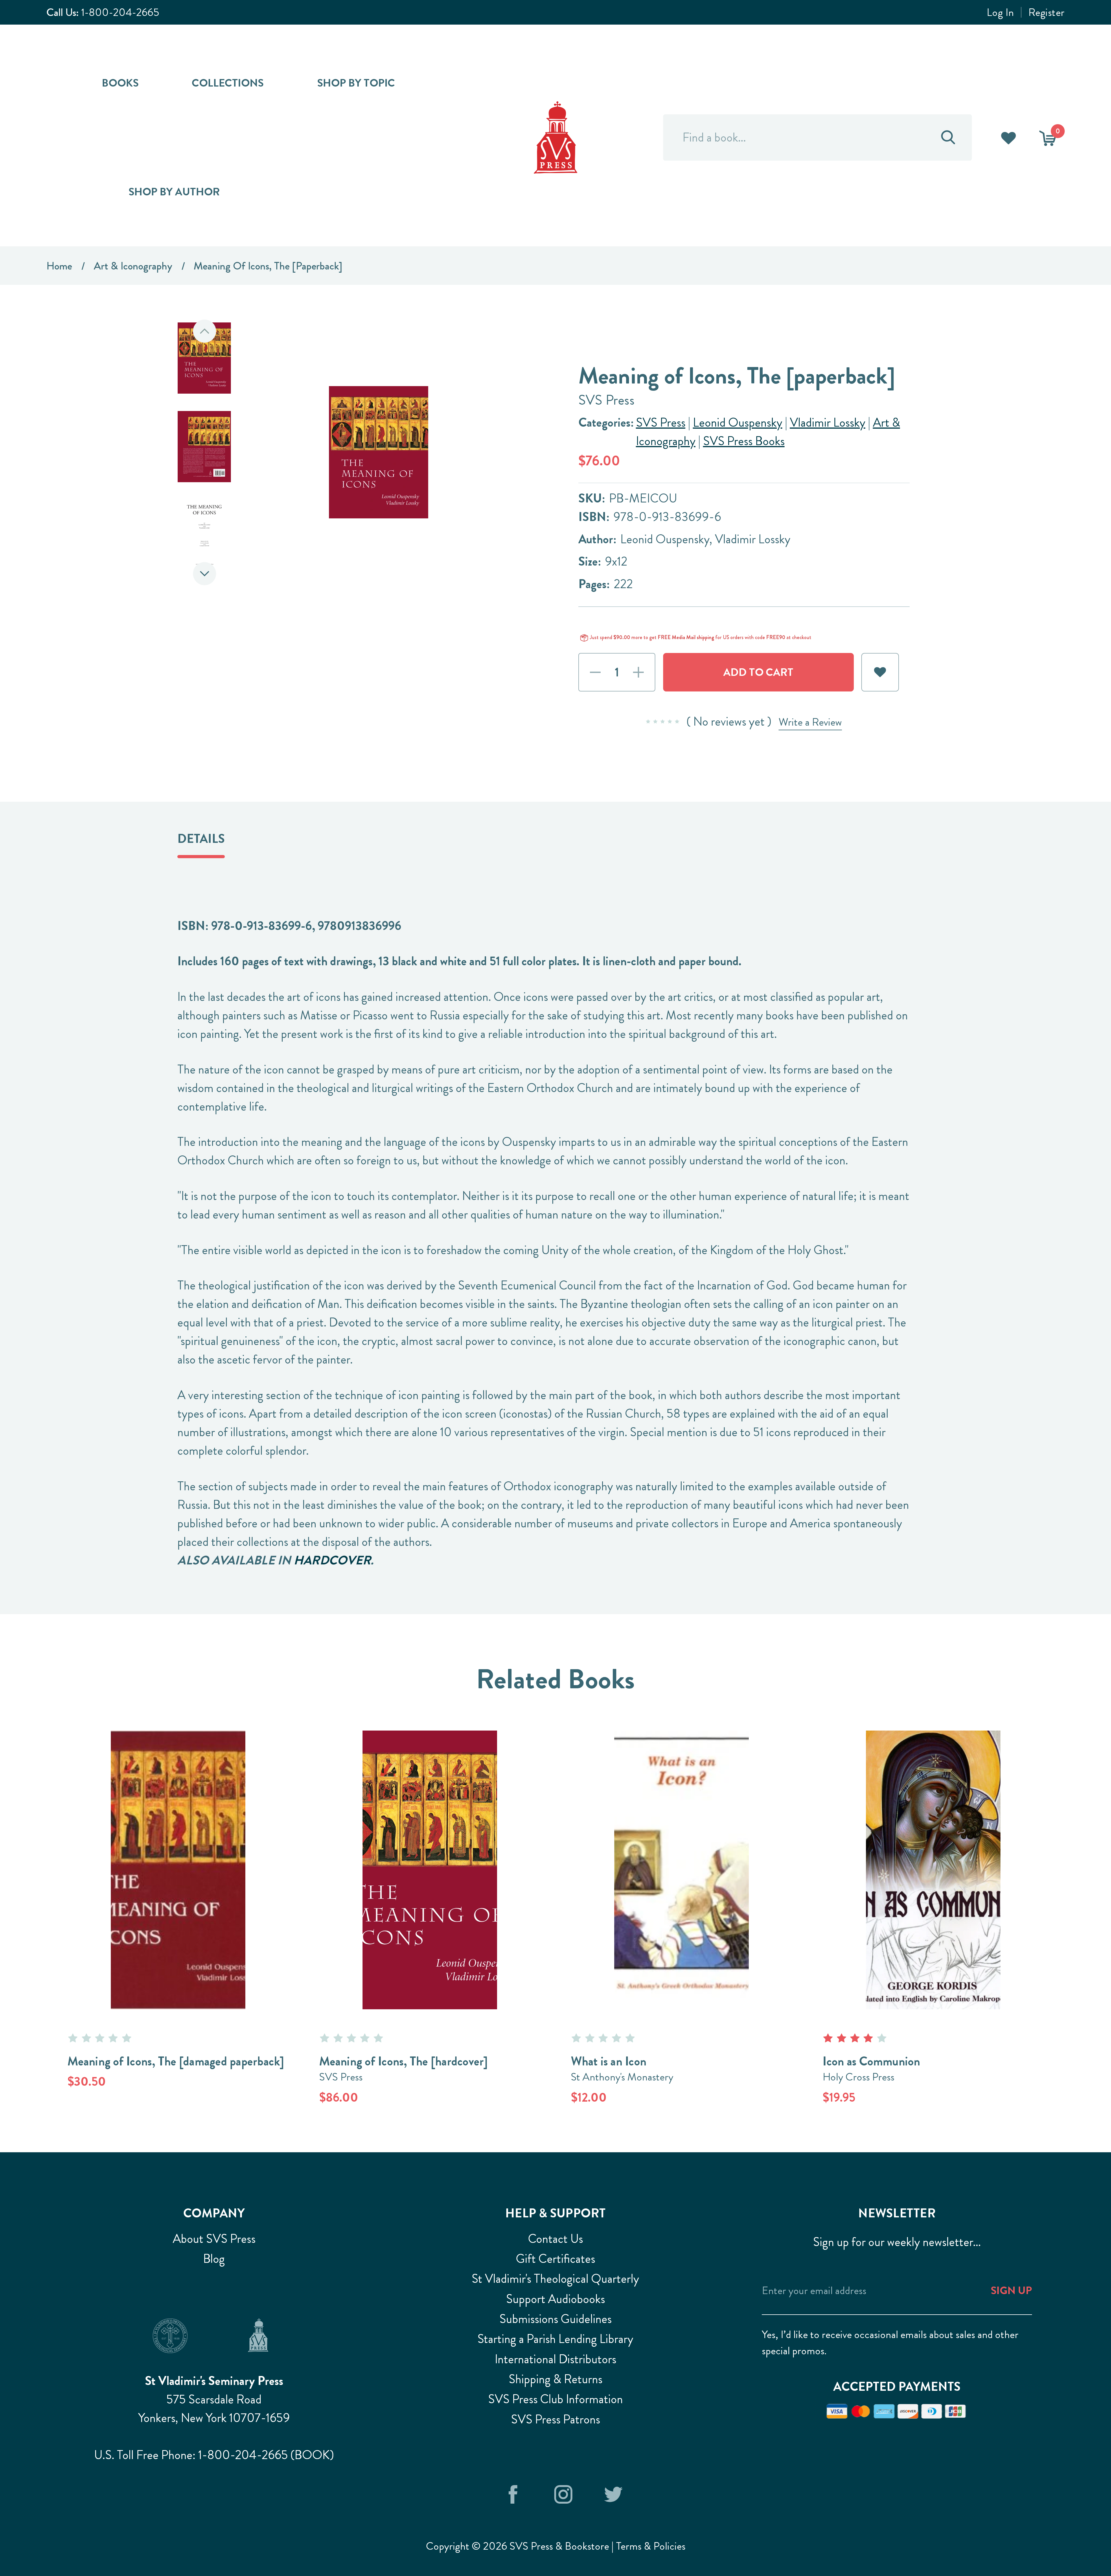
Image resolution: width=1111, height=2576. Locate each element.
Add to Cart (430, 1849)
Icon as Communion (871, 2061)
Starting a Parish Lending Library (555, 2339)
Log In (1000, 12)
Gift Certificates (555, 2259)
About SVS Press (214, 2239)
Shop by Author (174, 192)
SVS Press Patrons (555, 2419)
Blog (214, 2259)
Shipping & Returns (555, 2379)
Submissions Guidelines (555, 2319)
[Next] (205, 574)
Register (1046, 12)
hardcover (332, 1560)
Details (201, 839)
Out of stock (178, 1849)
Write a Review (810, 722)
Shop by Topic (356, 83)
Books (120, 83)
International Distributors (555, 2359)
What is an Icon (609, 2061)
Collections (228, 83)
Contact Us (555, 2239)
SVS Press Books (744, 441)
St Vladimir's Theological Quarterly (555, 2279)
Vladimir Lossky (828, 422)
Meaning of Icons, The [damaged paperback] (176, 2061)
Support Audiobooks (555, 2299)
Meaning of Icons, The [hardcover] (403, 2061)
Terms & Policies (651, 2546)
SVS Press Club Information (555, 2399)
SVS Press (661, 422)
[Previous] (205, 331)
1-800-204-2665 (120, 12)
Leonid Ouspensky (738, 422)
